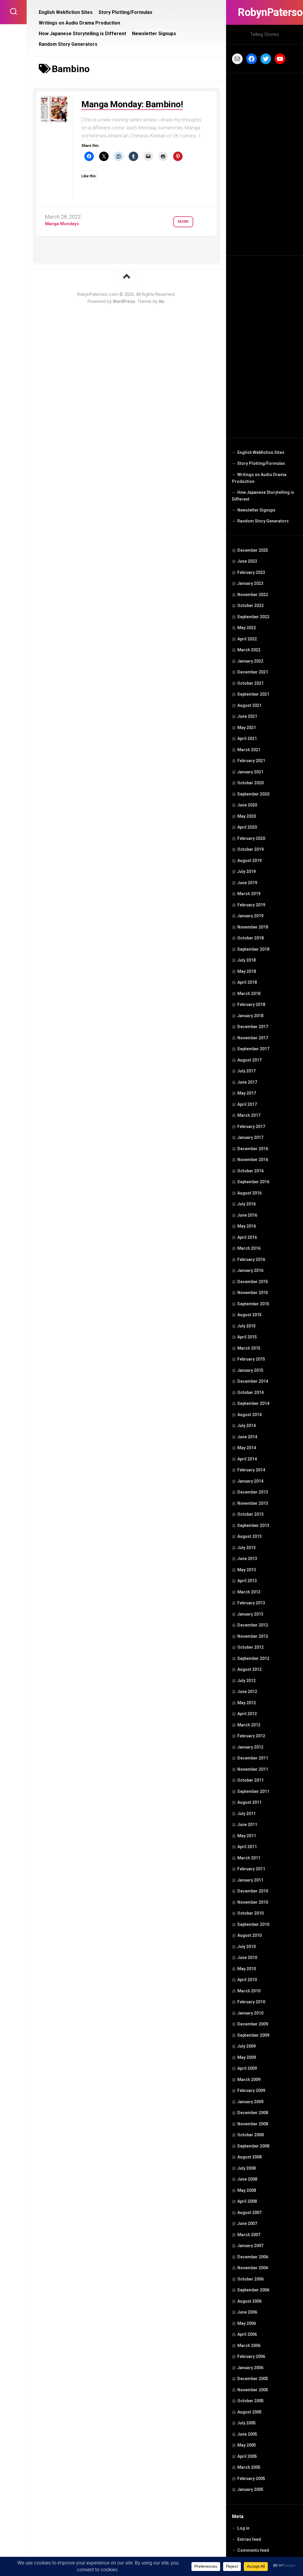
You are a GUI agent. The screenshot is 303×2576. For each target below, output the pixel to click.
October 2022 (250, 606)
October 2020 (250, 783)
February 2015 (251, 1359)
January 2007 (250, 2246)
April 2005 (247, 2456)
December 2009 (253, 2024)
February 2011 (251, 1869)
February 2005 (251, 2478)
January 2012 (250, 1747)
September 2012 (253, 1658)
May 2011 (247, 1836)
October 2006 (250, 2279)
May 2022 (247, 628)
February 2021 (251, 761)
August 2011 (249, 1802)
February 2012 (251, 1736)
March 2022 (249, 650)
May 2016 (247, 1226)
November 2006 (253, 2268)
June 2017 (247, 1082)
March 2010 (249, 1991)
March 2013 (249, 1592)
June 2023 (247, 561)
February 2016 (251, 1259)
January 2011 (250, 1880)
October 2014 (250, 1392)
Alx (161, 301)
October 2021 (250, 683)
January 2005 (250, 2489)
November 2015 (253, 1293)
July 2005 (246, 2423)
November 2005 (253, 2390)
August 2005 (249, 2412)
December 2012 (253, 1625)
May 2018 (247, 971)
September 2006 (253, 2290)
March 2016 (249, 1248)
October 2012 (250, 1647)
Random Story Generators (263, 521)
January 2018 (250, 1016)
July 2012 (246, 1681)
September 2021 (253, 694)
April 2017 (247, 1104)
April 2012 (247, 1714)
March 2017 (249, 1115)
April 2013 (247, 1581)
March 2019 (249, 894)
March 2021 (249, 750)
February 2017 (251, 1127)
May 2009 (247, 2057)
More (183, 221)
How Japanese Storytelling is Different (263, 496)
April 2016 (247, 1237)
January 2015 (250, 1370)
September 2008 (253, 2146)
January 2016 (250, 1270)
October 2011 (250, 1780)
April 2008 (247, 2201)
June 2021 (247, 716)
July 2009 (246, 2046)
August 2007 (249, 2213)
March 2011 (249, 1858)
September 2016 (253, 1182)
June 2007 (247, 2223)
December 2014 (253, 1381)
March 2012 (249, 1725)
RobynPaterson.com (265, 12)
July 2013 (246, 1548)
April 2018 (247, 982)
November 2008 (253, 2124)
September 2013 (253, 1525)
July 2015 (246, 1326)
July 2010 (246, 1947)
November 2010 (253, 1902)
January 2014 (250, 1481)
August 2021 (249, 705)
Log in (243, 2528)
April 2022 (247, 639)
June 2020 (247, 805)
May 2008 (247, 2190)
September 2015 (253, 1304)
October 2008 (250, 2135)
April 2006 (247, 2334)
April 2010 (247, 1980)
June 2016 (247, 1215)
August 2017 (249, 1060)
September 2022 (253, 617)
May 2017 (247, 1093)
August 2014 (249, 1415)
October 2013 (250, 1514)
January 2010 (250, 2013)
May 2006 (247, 2323)
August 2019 (249, 861)
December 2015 (253, 1282)
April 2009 (247, 2068)
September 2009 (253, 2035)
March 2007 (249, 2235)
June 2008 (247, 2179)
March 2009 (249, 2080)
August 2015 (249, 1315)
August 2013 (249, 1536)
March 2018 (249, 994)
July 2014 (246, 1426)
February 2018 (251, 1004)
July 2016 (246, 1204)
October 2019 (250, 849)
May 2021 (247, 728)
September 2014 (253, 1403)
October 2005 (250, 2401)
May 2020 (247, 816)
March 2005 (249, 2467)
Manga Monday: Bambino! (132, 104)
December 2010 (253, 1891)
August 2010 (249, 1935)
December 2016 (253, 1149)
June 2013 (247, 1559)
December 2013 (253, 1492)
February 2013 (251, 1603)
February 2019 (251, 905)
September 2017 (253, 1049)
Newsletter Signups (256, 510)
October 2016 (250, 1171)
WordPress (124, 301)
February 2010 (251, 2002)
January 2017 (250, 1137)
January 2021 (250, 772)
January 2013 (250, 1614)
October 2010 (250, 1913)
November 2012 (253, 1636)
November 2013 (253, 1503)
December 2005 (253, 2379)
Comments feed (253, 2550)
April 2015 (247, 1337)
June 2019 (247, 883)
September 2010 (253, 1924)
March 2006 (249, 2345)
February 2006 (251, 2356)
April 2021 (247, 738)
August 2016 (249, 1193)
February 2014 (251, 1470)
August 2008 (249, 2157)
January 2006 (250, 2368)
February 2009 (251, 2090)
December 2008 (253, 2113)
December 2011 (253, 1758)
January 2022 (250, 661)
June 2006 (247, 2312)
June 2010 (247, 1957)
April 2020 (247, 827)
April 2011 (247, 1847)
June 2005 (247, 2434)
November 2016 (253, 1160)
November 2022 (253, 595)
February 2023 (251, 572)
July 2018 (246, 960)
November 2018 (253, 927)
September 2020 (253, 794)
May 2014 (247, 1448)
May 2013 (247, 1570)
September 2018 (253, 949)
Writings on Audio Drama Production (259, 478)
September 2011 (253, 1791)
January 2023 (250, 583)
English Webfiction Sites (261, 452)
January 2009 (250, 2102)
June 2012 (247, 1692)
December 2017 (253, 1027)
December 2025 (253, 550)
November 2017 (253, 1038)
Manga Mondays (62, 224)
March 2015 (249, 1348)
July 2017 (246, 1071)
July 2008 (246, 2168)
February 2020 (251, 838)
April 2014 (247, 1459)
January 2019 (250, 916)
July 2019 (246, 871)
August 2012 (249, 1669)
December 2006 (253, 2257)
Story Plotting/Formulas (261, 463)
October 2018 (250, 938)
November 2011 (253, 1769)
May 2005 (247, 2445)
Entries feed (249, 2539)
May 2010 (247, 1969)
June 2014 (247, 1437)
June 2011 (247, 1825)
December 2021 (253, 672)
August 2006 (249, 2301)
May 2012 (247, 1703)
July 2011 (246, 1814)
